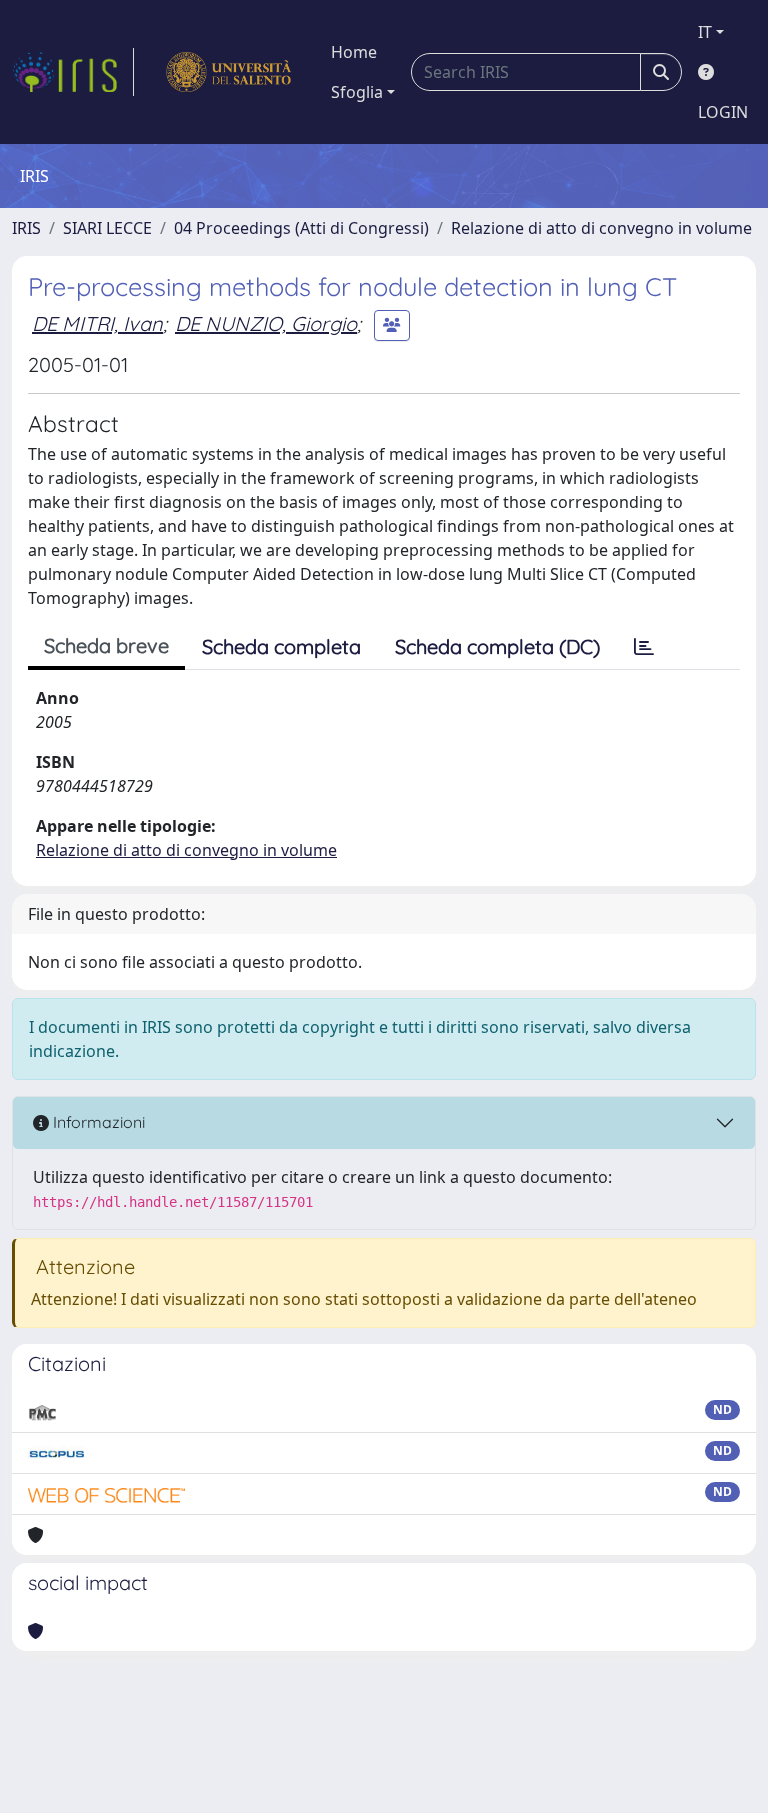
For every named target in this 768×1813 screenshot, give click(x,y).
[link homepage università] (228, 72)
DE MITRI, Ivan (97, 323)
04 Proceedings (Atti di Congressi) (301, 228)
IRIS (26, 228)
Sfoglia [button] (357, 92)
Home (354, 52)
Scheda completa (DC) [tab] (497, 646)
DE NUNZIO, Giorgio (266, 323)
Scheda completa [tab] (281, 646)
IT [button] (705, 32)
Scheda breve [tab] (106, 645)
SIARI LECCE (107, 228)
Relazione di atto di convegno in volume (601, 228)
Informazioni (97, 1122)
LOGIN (723, 112)
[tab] (644, 647)
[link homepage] (73, 72)
